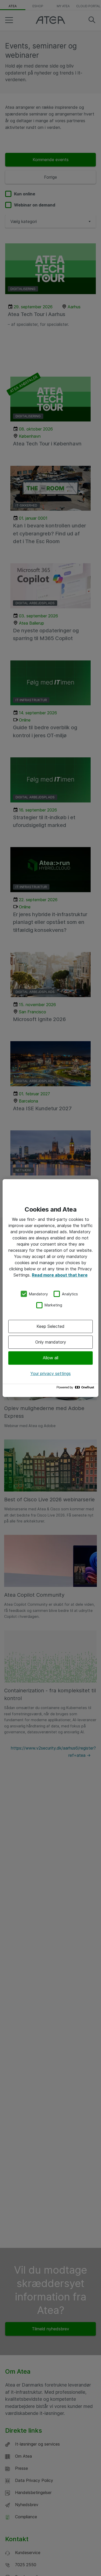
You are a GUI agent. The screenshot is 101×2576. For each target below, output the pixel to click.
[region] (51, 1288)
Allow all (51, 1358)
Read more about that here (60, 1275)
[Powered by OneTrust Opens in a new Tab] (76, 1389)
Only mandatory (51, 1342)
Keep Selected (51, 1326)
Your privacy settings (51, 1373)
